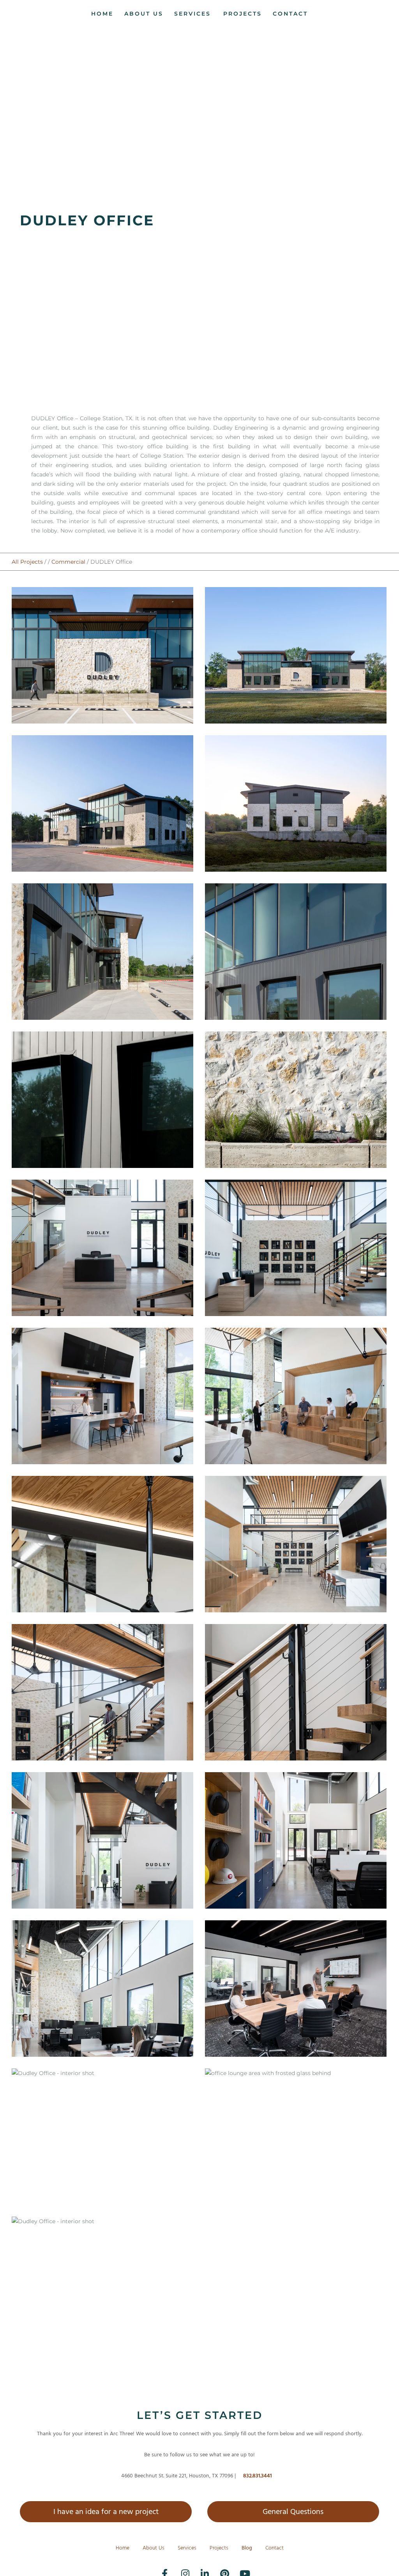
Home (123, 2548)
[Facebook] (161, 2568)
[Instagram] (180, 2568)
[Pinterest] (219, 2568)
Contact (275, 2548)
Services (187, 2548)
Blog (247, 2548)
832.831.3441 (258, 2476)
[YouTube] (238, 2568)
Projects (219, 2548)
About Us (154, 2548)
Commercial (68, 562)
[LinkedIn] (199, 2568)
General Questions (293, 2512)
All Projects (27, 562)
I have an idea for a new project (106, 2512)
